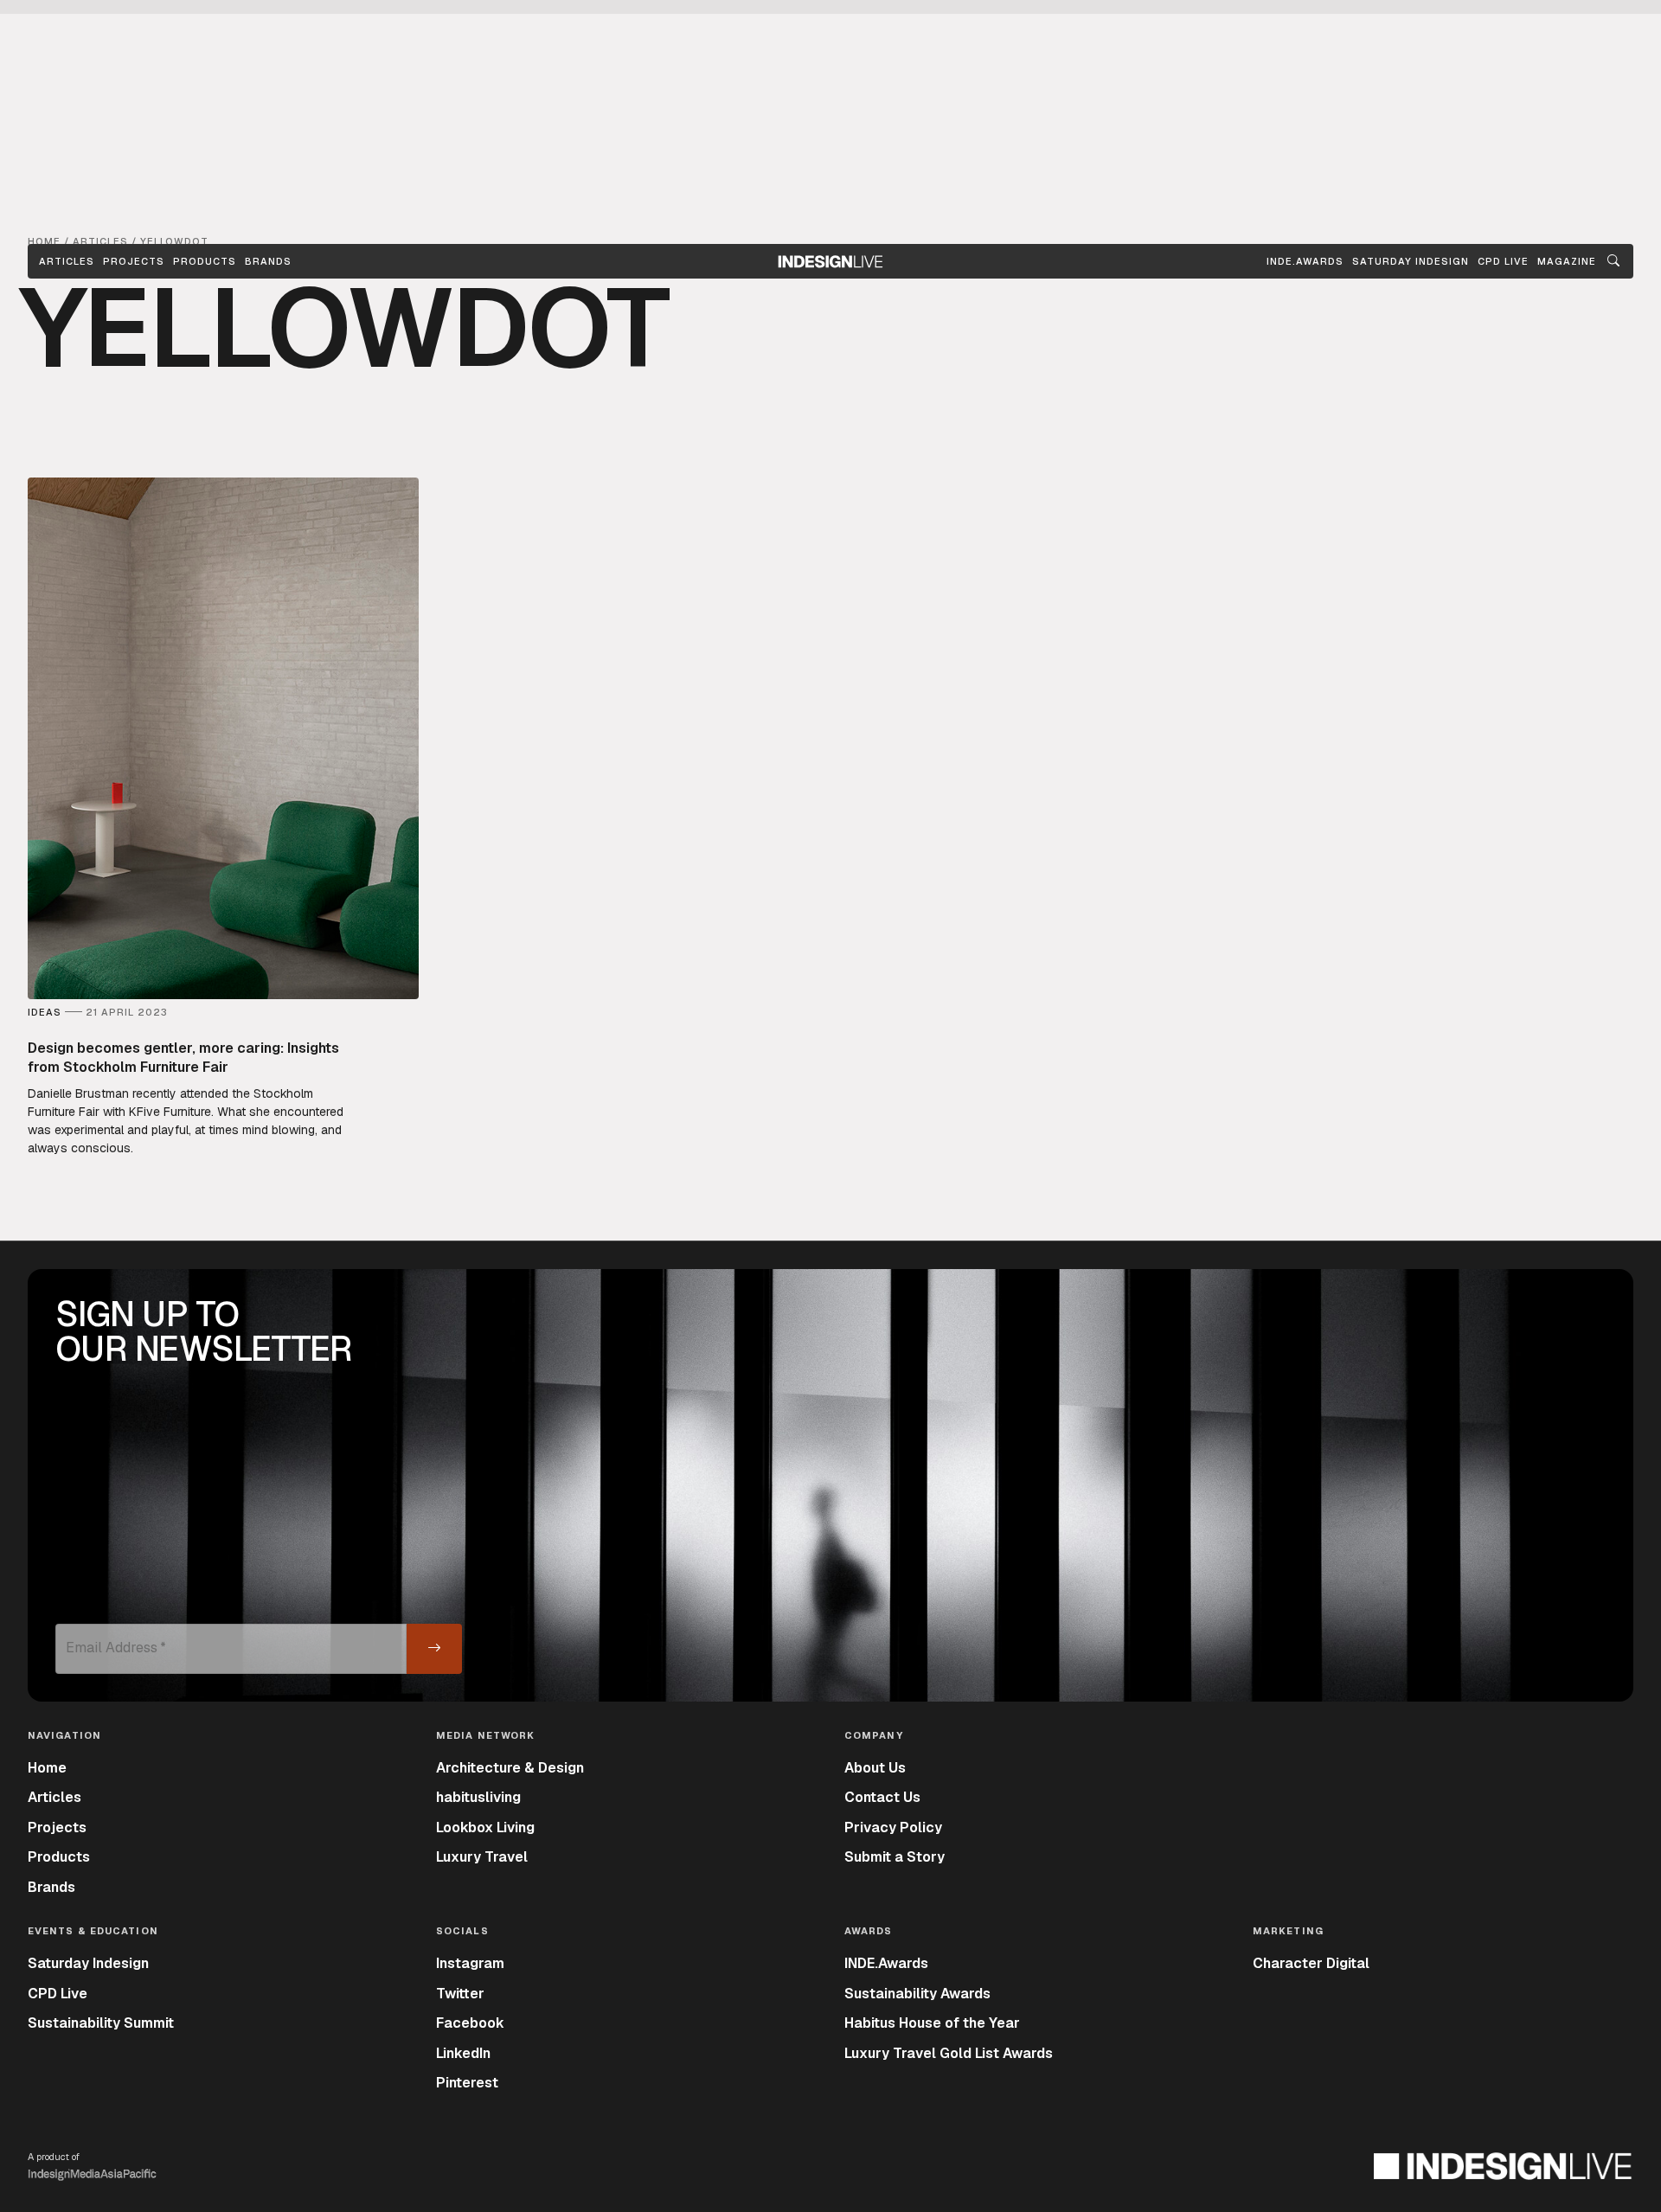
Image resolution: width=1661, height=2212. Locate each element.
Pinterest (467, 2083)
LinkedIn (463, 2053)
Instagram (470, 1963)
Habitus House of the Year (932, 2023)
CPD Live (58, 1994)
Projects (134, 261)
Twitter (460, 1994)
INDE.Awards (886, 1963)
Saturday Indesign (88, 1963)
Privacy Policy (893, 1827)
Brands (268, 261)
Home (47, 1768)
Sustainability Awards (917, 1994)
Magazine (1567, 261)
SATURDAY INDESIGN (1411, 261)
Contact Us (882, 1797)
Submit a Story (895, 1857)
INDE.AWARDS (1305, 261)
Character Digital (1311, 1963)
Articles (67, 261)
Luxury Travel (482, 1857)
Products (205, 261)
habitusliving (478, 1797)
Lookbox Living (485, 1827)
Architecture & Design (510, 1768)
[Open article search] (1613, 261)
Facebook (470, 2023)
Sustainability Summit (101, 2023)
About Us (875, 1768)
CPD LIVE (1503, 261)
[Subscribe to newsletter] (434, 1649)
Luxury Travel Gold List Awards (949, 2053)
